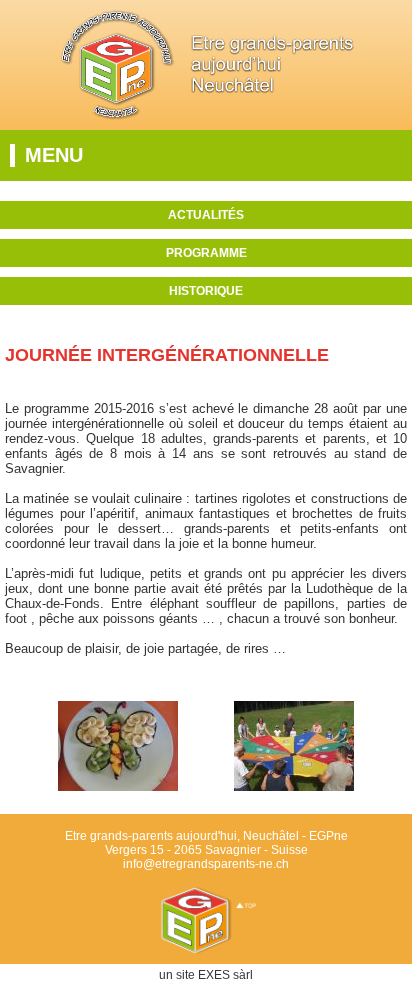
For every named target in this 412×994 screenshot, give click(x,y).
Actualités (206, 215)
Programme (206, 253)
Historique (206, 291)
